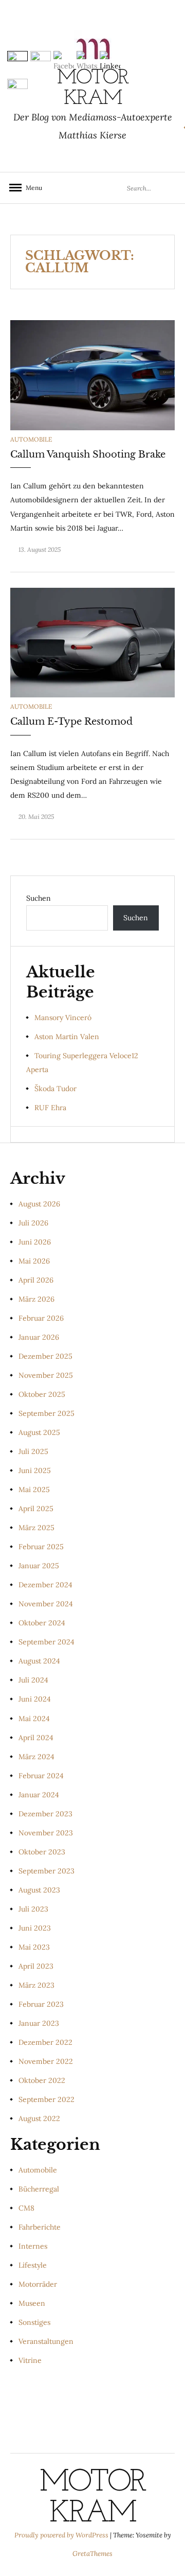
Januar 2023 (39, 2023)
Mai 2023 (34, 1947)
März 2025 (36, 1528)
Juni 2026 (35, 1242)
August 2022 (39, 2118)
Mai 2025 (34, 1489)
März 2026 (36, 1299)
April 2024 (36, 1738)
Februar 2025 (41, 1547)
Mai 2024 (34, 1719)
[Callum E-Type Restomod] (92, 642)
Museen (32, 2303)
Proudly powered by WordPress (62, 2535)
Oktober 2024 (42, 1623)
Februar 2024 (41, 1776)
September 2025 (47, 1413)
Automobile (31, 439)
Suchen (39, 898)
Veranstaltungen (46, 2341)
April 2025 (36, 1509)
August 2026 (39, 1204)
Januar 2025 (39, 1566)
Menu (31, 188)
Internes (33, 2246)
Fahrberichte (40, 2227)
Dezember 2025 (45, 1356)
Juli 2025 (33, 1451)
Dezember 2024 (45, 1585)
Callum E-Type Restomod (71, 722)
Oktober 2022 (42, 2080)
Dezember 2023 (45, 1814)
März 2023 (36, 1985)
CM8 (26, 2208)
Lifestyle (33, 2265)
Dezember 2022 (45, 2042)
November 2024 (46, 1604)
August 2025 (39, 1432)
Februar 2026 (41, 1318)
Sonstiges (34, 2322)
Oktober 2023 (42, 1852)
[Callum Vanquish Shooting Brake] (92, 375)
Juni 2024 (35, 1699)
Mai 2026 (34, 1261)
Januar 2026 (39, 1337)
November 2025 (46, 1375)
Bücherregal (39, 2189)
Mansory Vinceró (63, 1018)
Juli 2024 (33, 1680)
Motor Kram (92, 2498)
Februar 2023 (41, 2004)
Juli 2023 (33, 1909)
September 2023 (47, 1871)
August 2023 (39, 1890)
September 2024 (47, 1642)
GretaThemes (92, 2554)
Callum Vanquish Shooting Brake (88, 454)
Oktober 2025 (42, 1394)
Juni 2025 (35, 1470)
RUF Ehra (50, 1108)
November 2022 (46, 2061)
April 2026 (36, 1280)
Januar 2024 (39, 1795)
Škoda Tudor (55, 1089)
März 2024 (36, 1757)
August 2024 (39, 1661)
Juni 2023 (35, 1928)
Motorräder (38, 2284)
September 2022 (47, 2099)
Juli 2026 (33, 1223)
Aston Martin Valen (67, 1037)
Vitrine (30, 2360)
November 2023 (46, 1833)
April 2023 (36, 1966)
